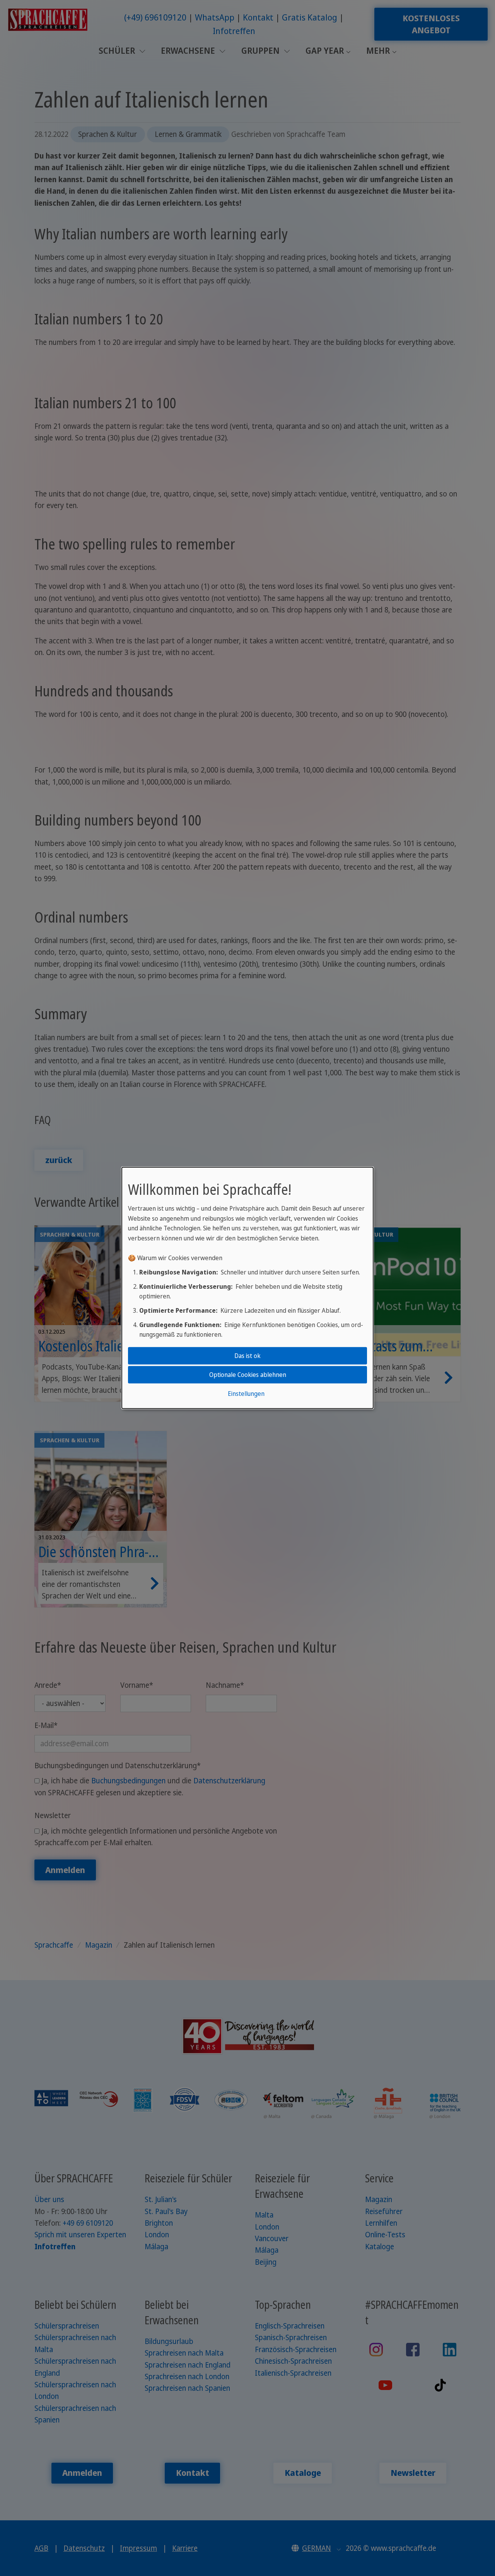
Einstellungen (246, 1394)
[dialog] (247, 1288)
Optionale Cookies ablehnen (248, 1375)
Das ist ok (247, 1355)
